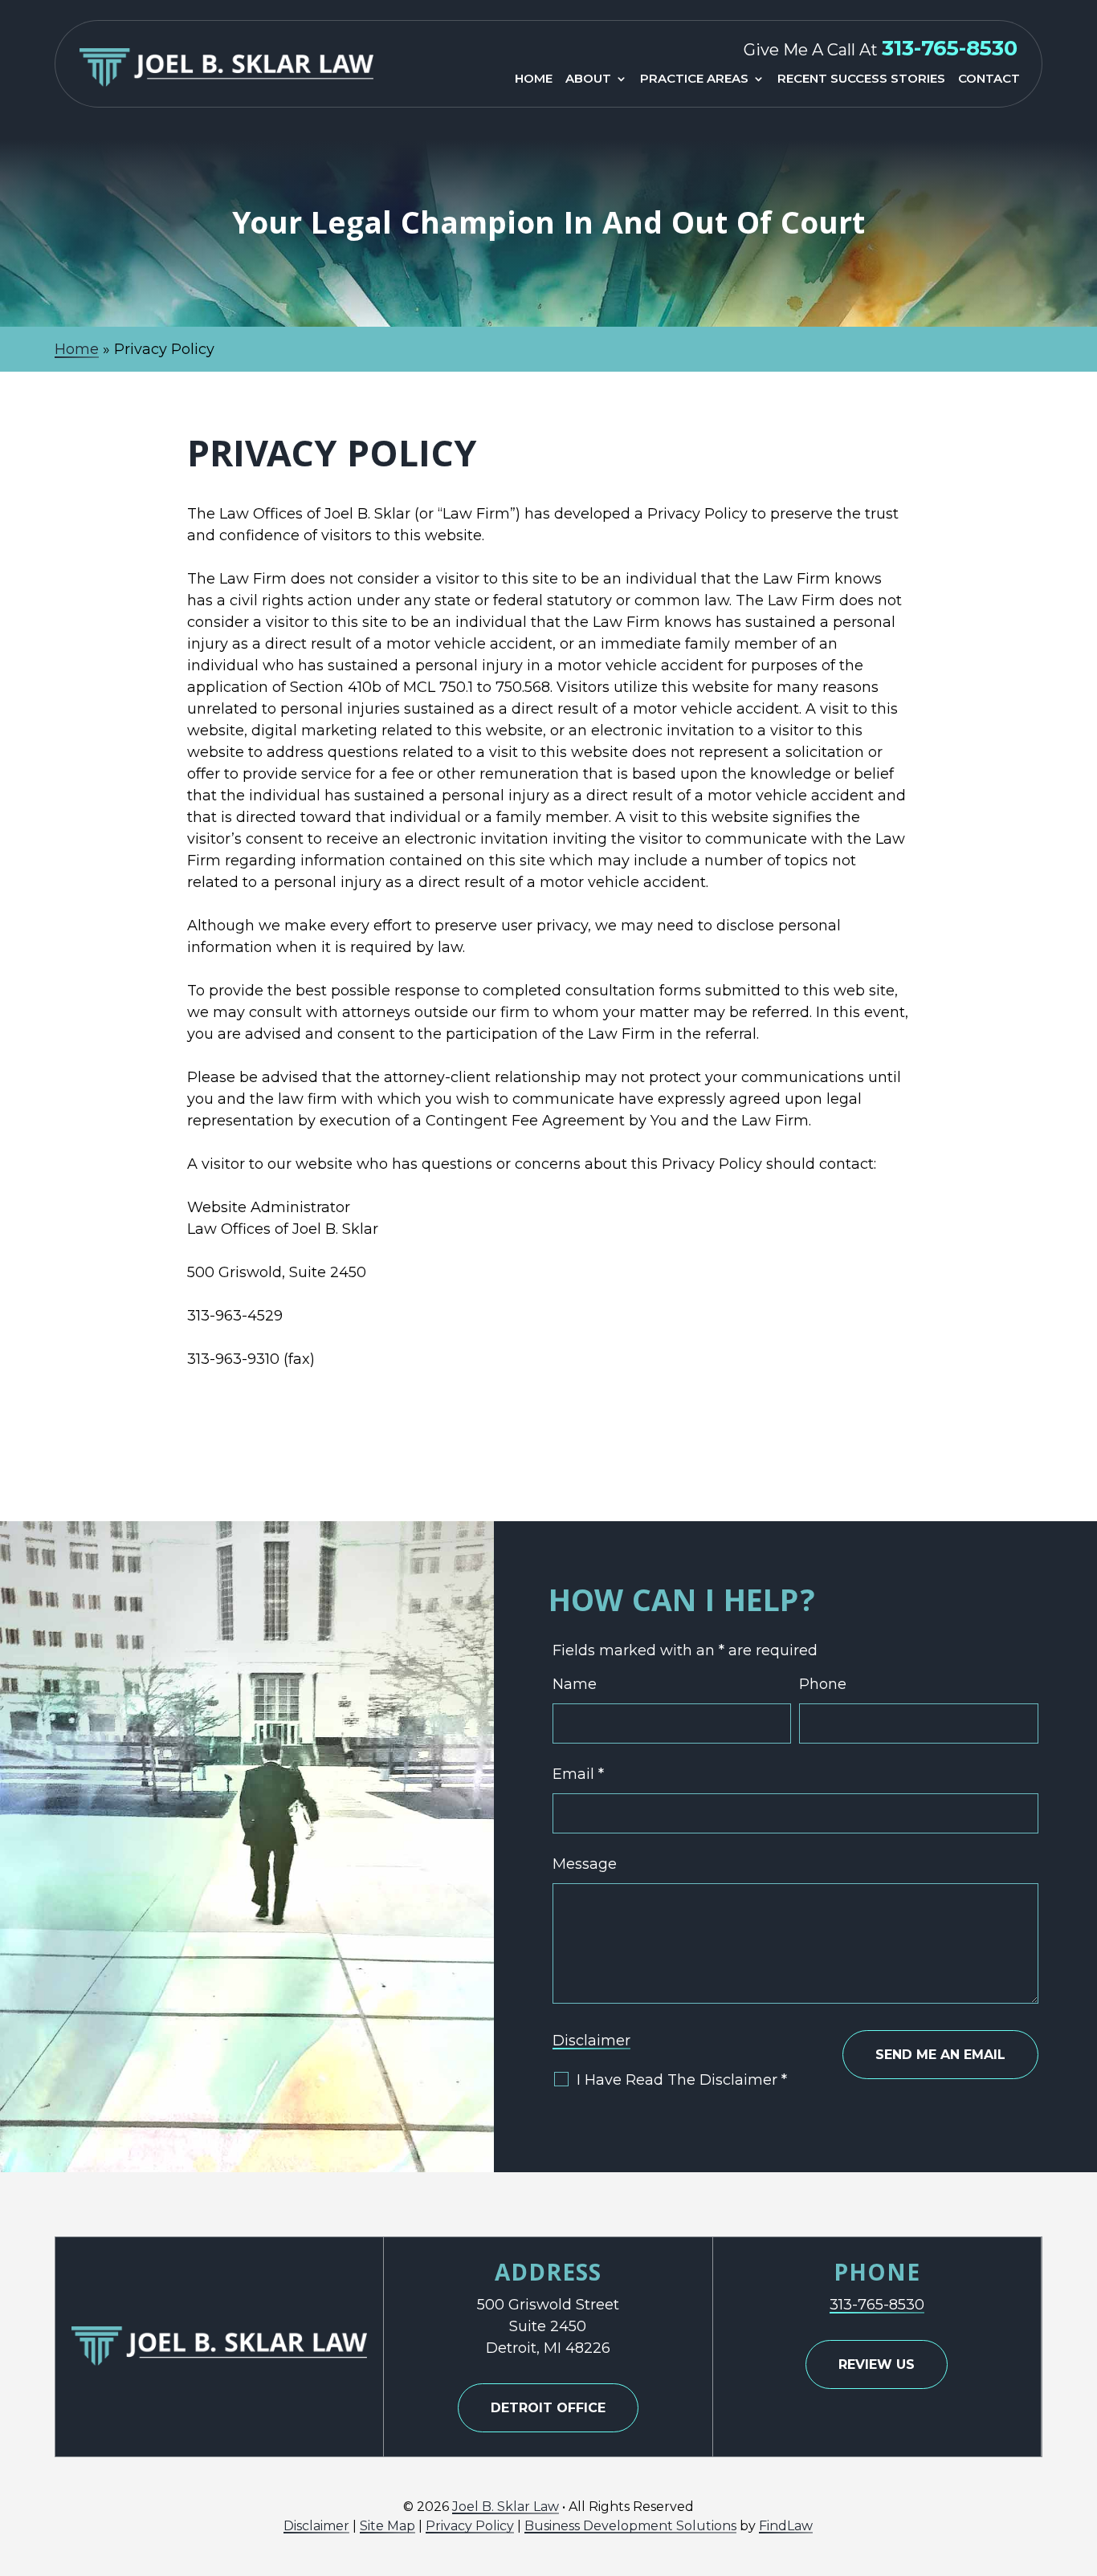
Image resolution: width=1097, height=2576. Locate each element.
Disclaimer (591, 2041)
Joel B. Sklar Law (506, 2507)
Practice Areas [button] (694, 79)
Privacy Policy (470, 2526)
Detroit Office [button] (548, 2408)
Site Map (387, 2526)
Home (534, 79)
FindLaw (786, 2526)
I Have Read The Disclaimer (682, 2080)
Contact (989, 79)
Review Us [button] (877, 2364)
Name (575, 1684)
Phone (823, 1684)
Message (585, 1864)
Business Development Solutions (630, 2526)
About (588, 79)
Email (578, 1774)
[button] (1081, 2460)
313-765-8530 (950, 48)
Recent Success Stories (861, 79)
